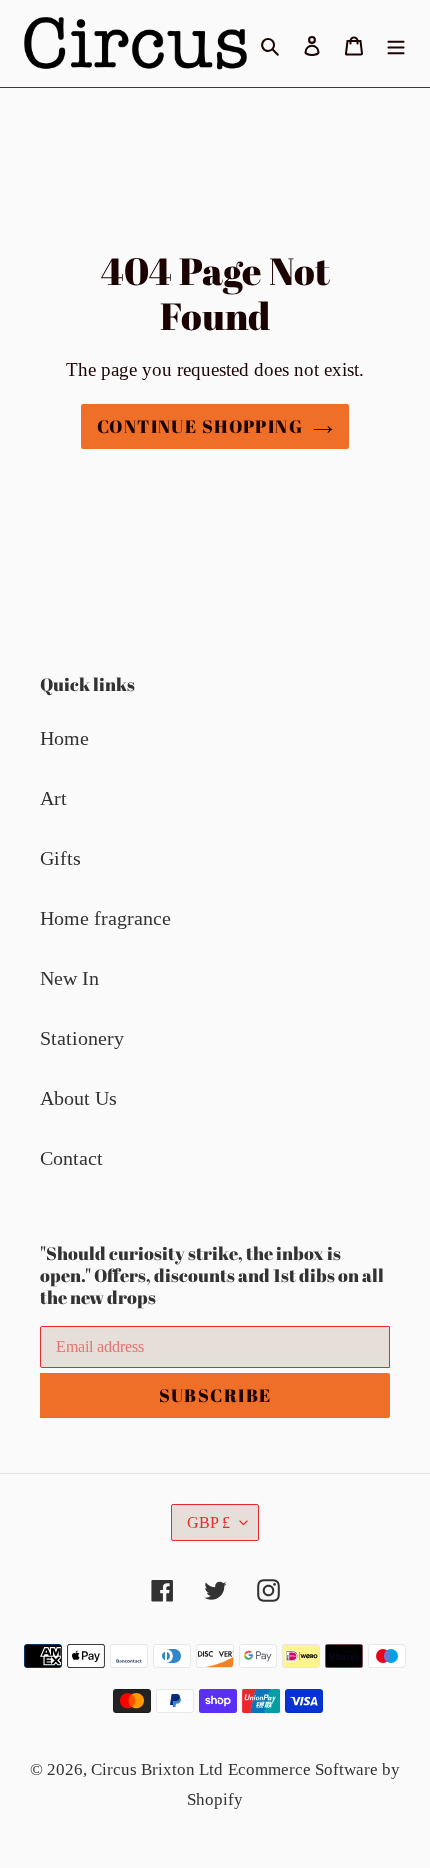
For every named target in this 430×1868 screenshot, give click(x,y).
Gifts (60, 858)
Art (53, 798)
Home (64, 738)
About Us (78, 1098)
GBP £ (208, 1522)
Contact (71, 1158)
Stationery (82, 1038)
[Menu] (396, 43)
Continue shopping (200, 426)
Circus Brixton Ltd (157, 1769)
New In (69, 978)
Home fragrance (105, 918)
